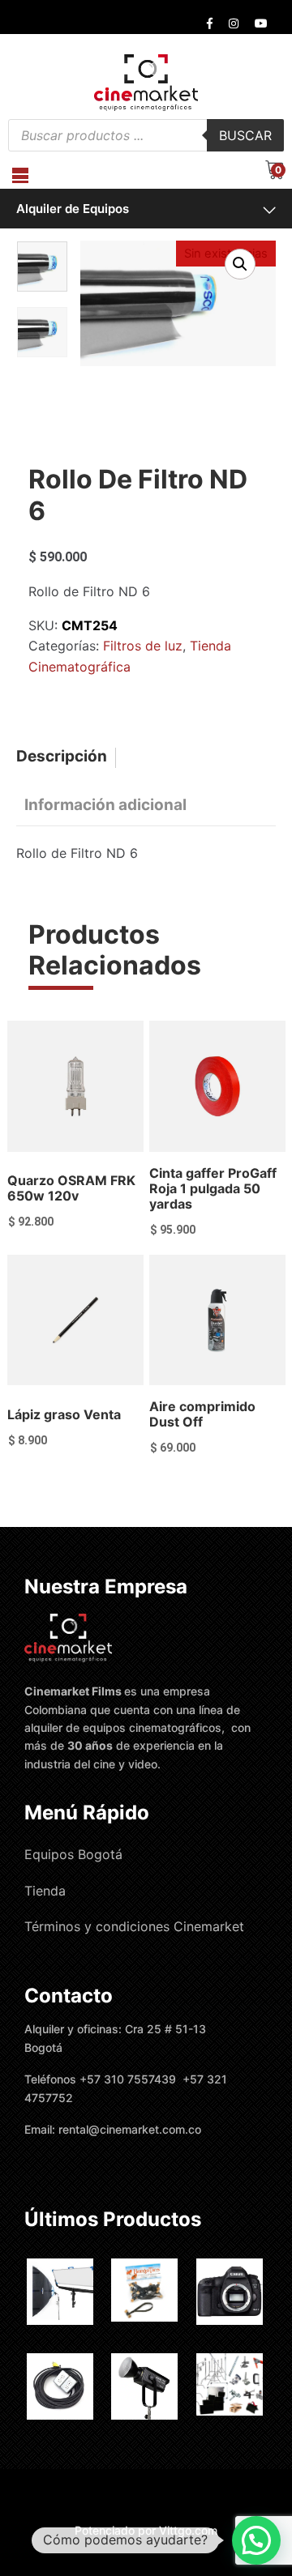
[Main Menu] (20, 175)
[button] (240, 264)
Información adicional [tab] (105, 805)
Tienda (45, 1891)
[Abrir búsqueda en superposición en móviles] (146, 135)
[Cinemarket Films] (146, 82)
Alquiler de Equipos (73, 209)
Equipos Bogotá (73, 1854)
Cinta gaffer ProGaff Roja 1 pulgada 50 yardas (213, 1188)
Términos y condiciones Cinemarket (134, 1926)
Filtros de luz (143, 646)
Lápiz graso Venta (64, 1414)
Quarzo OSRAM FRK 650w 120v (71, 1188)
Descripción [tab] (62, 756)
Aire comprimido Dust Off (202, 1414)
